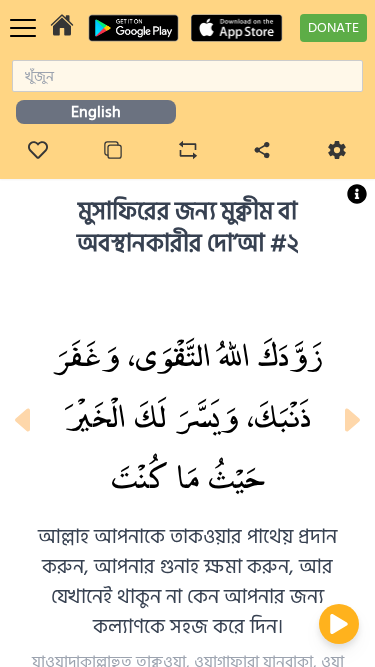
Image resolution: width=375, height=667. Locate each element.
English (96, 112)
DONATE (333, 27)
